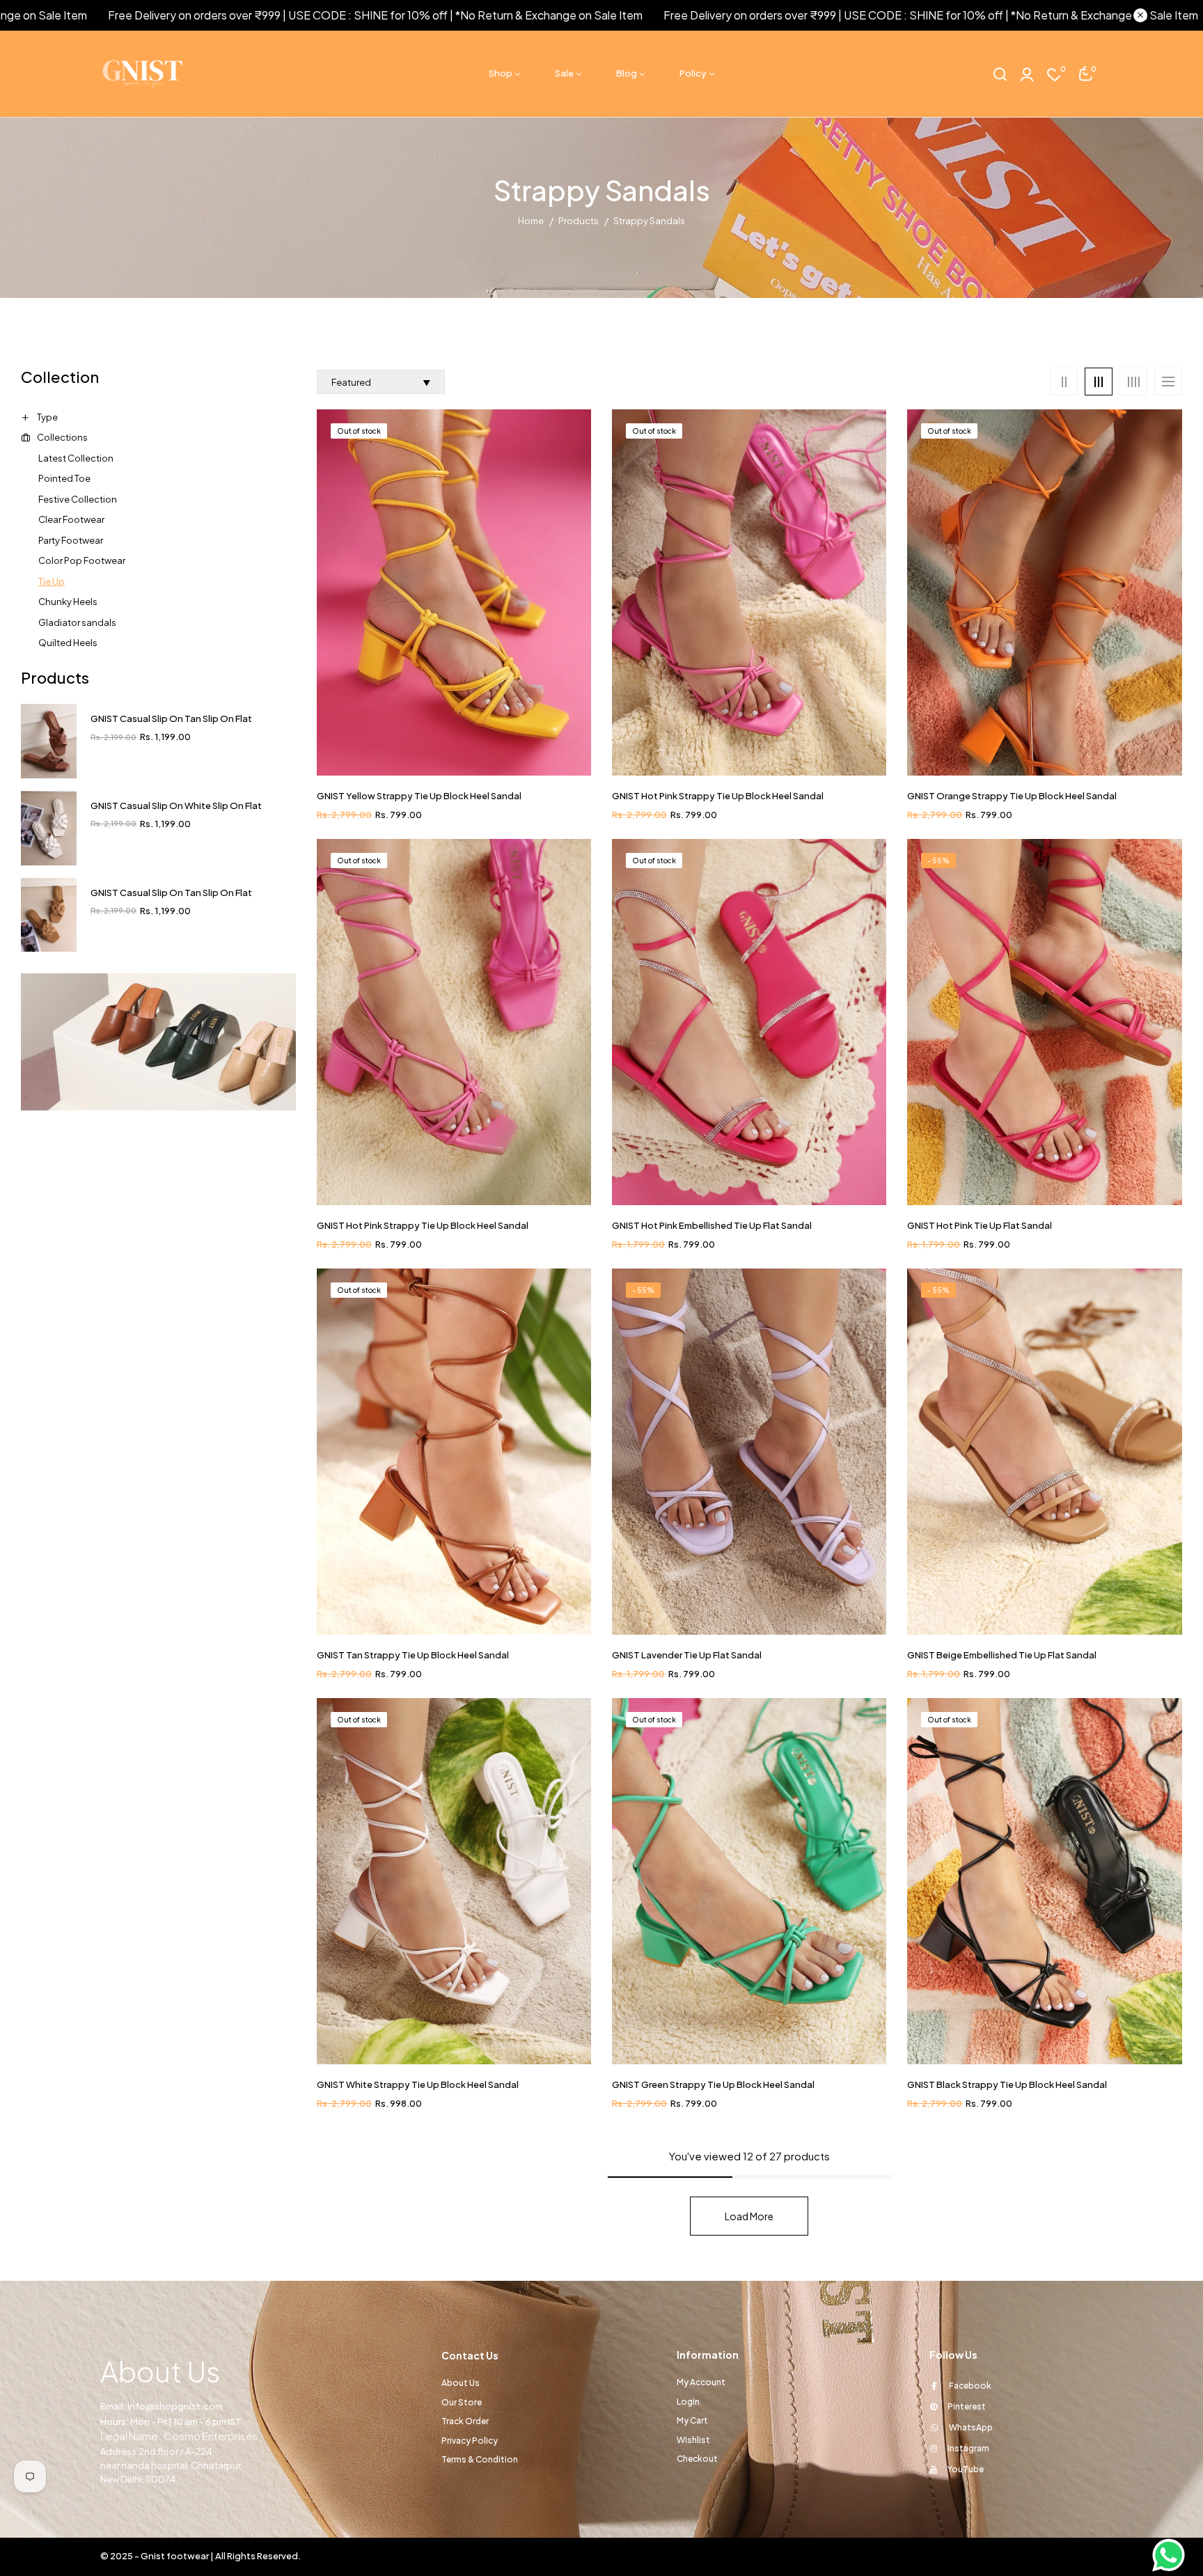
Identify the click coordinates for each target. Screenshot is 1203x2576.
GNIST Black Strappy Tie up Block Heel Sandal (1007, 2084)
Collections (62, 437)
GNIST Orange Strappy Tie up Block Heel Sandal (1012, 796)
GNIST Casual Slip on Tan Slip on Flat (171, 718)
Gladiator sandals (77, 622)
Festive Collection (78, 499)
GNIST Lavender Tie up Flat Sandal (687, 1655)
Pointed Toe (64, 478)
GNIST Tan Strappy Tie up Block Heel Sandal (413, 1655)
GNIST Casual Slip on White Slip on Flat (176, 806)
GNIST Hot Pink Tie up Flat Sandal (980, 1225)
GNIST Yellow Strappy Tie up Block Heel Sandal (419, 796)
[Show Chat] (1172, 2555)
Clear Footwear (71, 519)
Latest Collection (76, 458)
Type (47, 417)
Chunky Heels (68, 602)
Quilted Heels (68, 643)
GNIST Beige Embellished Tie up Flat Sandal (1002, 1655)
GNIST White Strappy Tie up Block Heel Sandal (418, 2084)
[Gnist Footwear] (158, 1041)
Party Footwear (71, 540)
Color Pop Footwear (82, 560)
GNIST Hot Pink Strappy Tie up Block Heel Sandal (718, 796)
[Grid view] (1064, 382)
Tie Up (52, 581)
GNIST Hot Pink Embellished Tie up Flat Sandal (712, 1225)
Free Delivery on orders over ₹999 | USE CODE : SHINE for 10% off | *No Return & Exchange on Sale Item (806, 15)
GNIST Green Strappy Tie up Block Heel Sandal (713, 2084)
